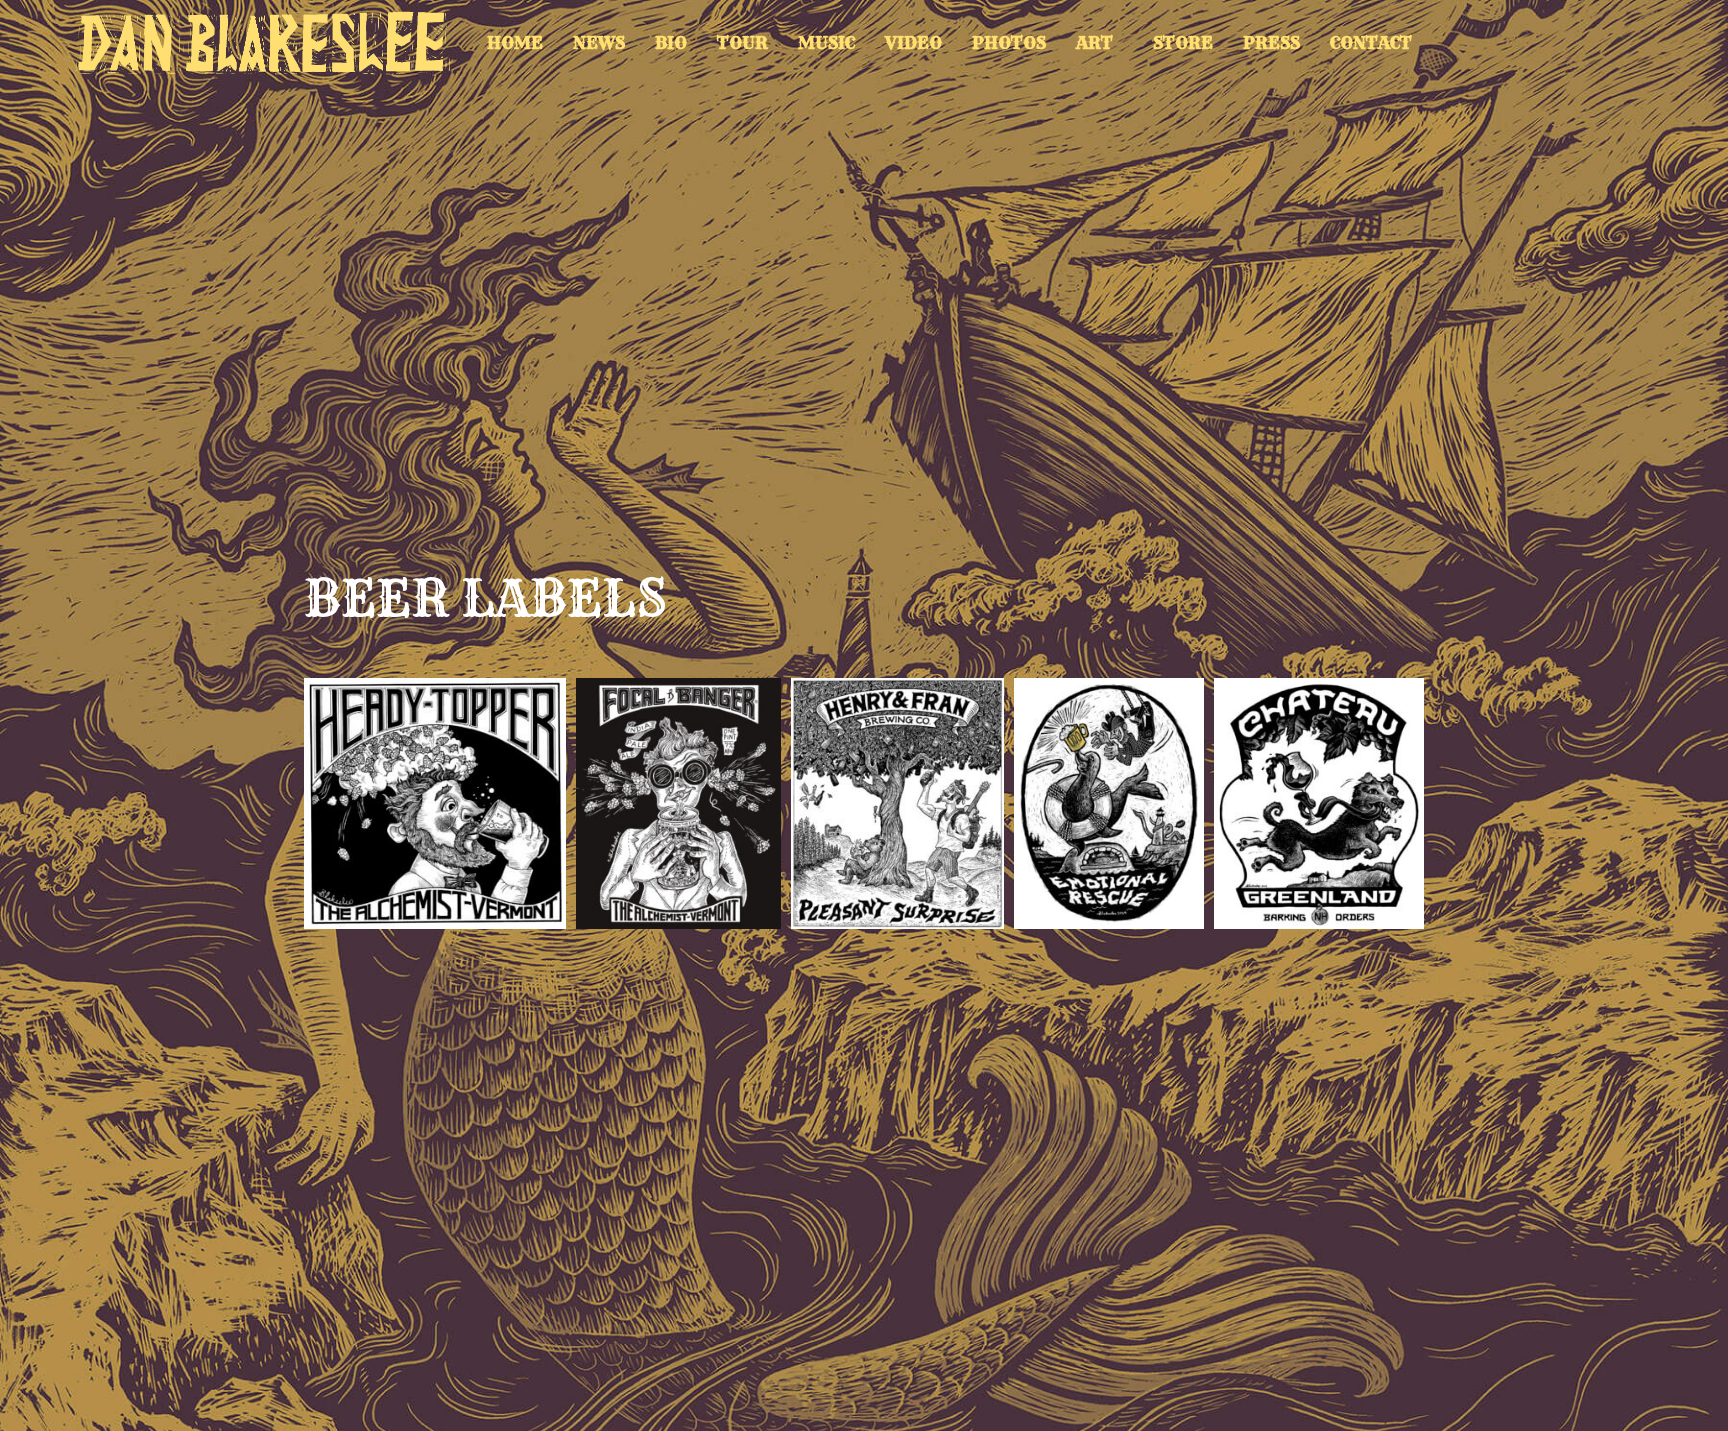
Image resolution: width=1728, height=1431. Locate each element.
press (1271, 42)
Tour (742, 42)
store (1183, 42)
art (1094, 42)
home (515, 42)
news (599, 42)
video (913, 42)
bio (671, 42)
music (826, 42)
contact (1371, 42)
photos (1009, 42)
